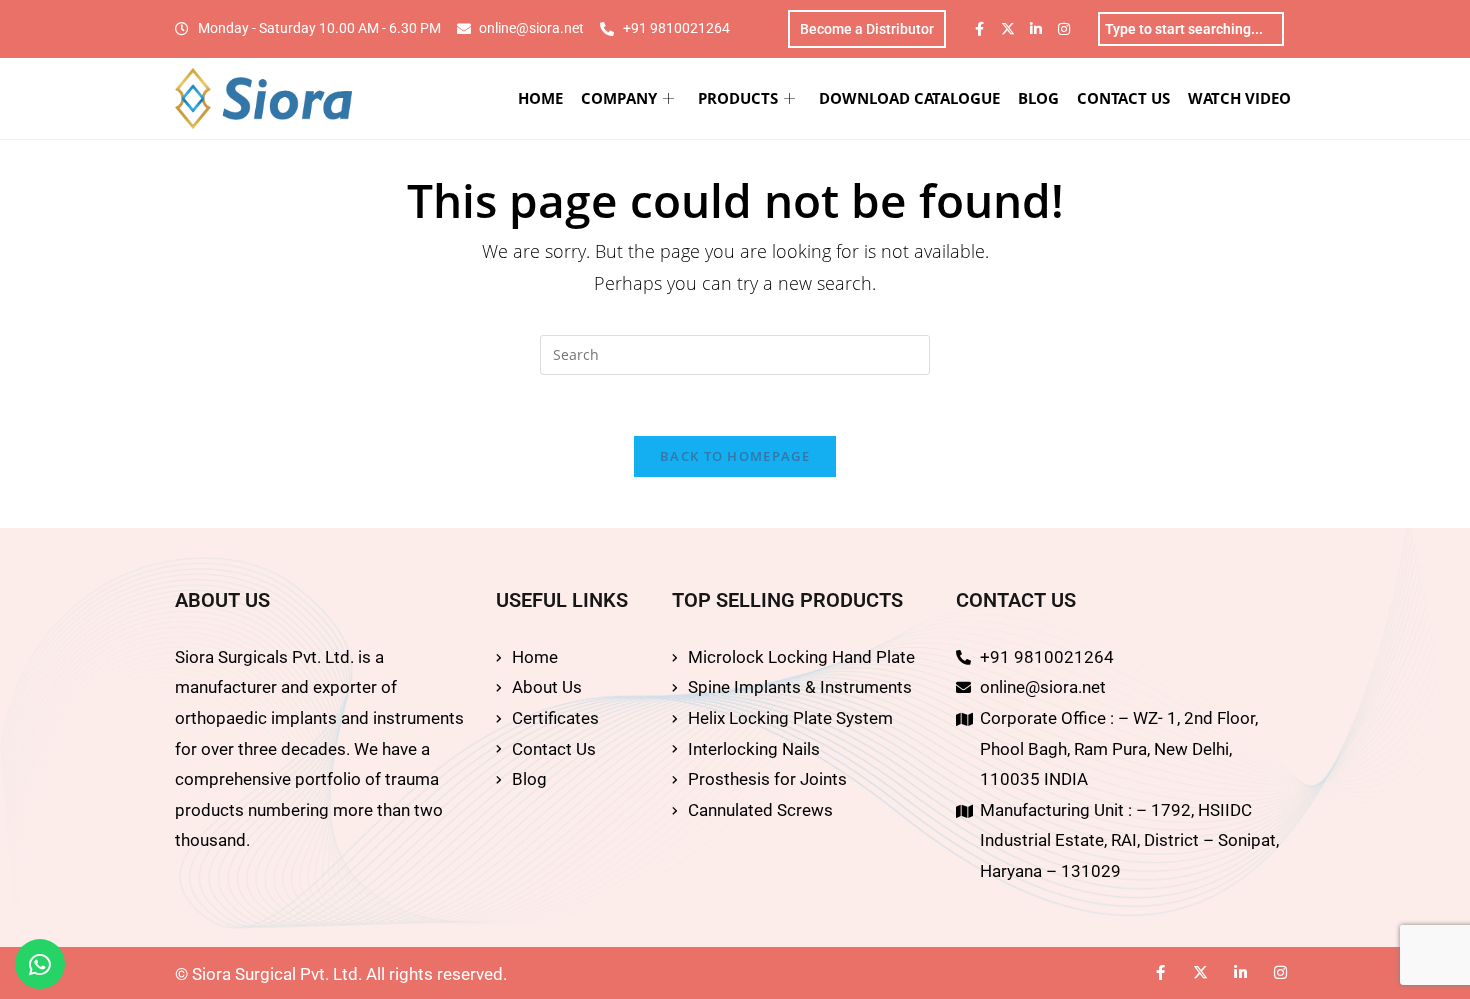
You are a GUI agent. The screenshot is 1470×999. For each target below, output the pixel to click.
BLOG (1038, 98)
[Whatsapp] (40, 964)
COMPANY (619, 98)
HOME (540, 98)
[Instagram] (1064, 29)
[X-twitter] (1008, 29)
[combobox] (1191, 29)
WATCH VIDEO (1239, 98)
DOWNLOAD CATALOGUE (909, 98)
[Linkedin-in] (1036, 29)
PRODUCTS (738, 98)
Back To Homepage (735, 456)
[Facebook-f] (980, 29)
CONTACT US (1123, 98)
